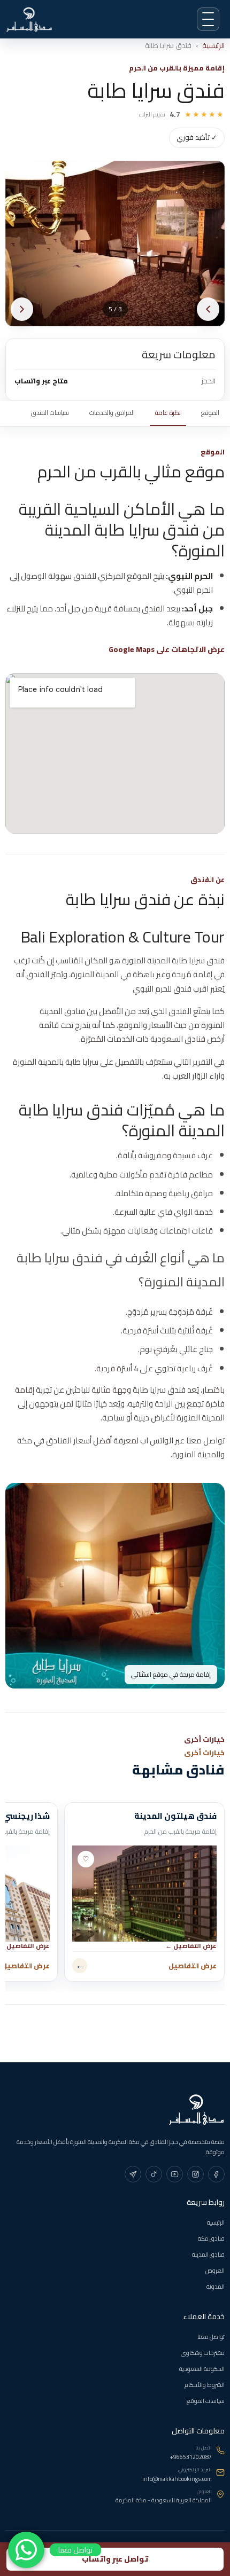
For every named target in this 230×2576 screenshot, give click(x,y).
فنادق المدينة (208, 2255)
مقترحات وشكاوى (203, 2353)
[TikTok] (154, 2174)
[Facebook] (216, 2174)
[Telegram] (133, 2174)
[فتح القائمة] (208, 19)
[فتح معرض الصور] (115, 244)
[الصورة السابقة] (208, 309)
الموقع (210, 413)
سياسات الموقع (206, 2401)
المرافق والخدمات (112, 413)
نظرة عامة (168, 413)
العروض (215, 2271)
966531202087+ (191, 2457)
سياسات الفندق (50, 413)
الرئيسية (213, 46)
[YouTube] (175, 2174)
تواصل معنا (211, 2337)
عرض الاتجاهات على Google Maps (167, 650)
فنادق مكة (211, 2239)
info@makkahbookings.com (177, 2479)
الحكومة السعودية (202, 2369)
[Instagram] (195, 2174)
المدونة (216, 2287)
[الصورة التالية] (22, 309)
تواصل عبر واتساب (115, 2559)
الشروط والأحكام (205, 2385)
